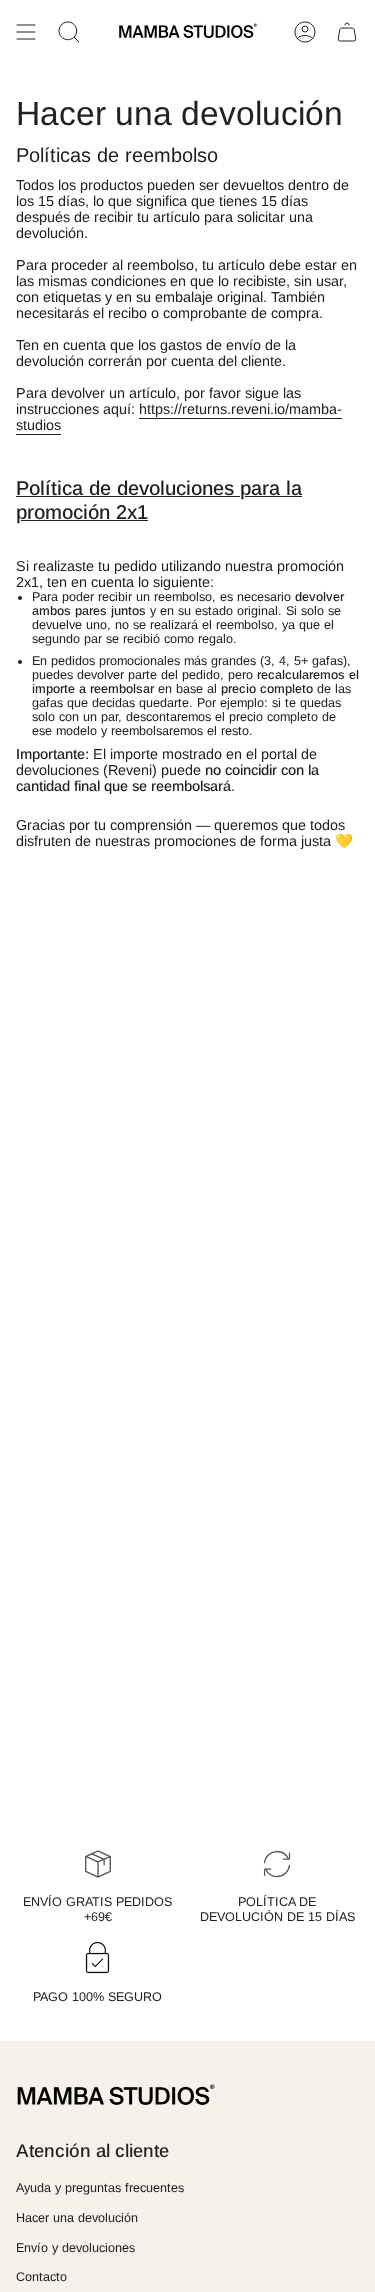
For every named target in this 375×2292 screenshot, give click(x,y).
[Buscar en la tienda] (69, 32)
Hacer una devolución (77, 2218)
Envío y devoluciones (75, 2248)
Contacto (41, 2277)
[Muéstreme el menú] (26, 32)
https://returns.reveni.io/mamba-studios (179, 417)
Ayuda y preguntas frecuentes (100, 2188)
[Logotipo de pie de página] (116, 2096)
